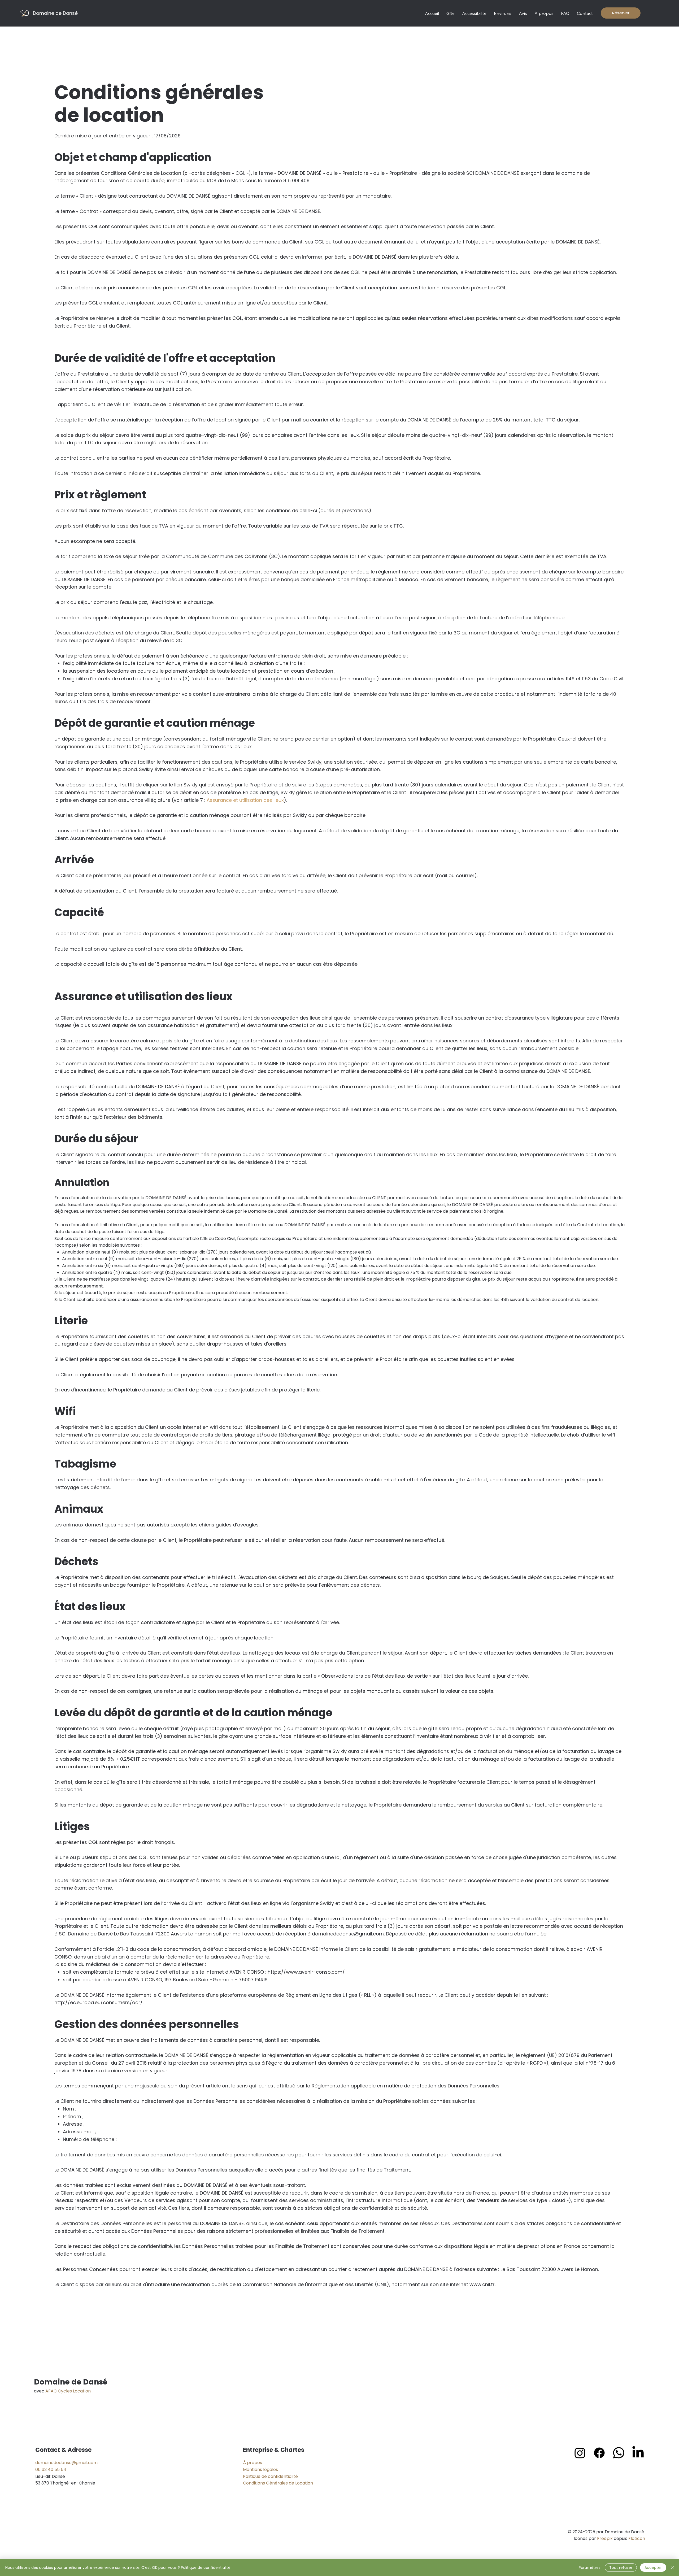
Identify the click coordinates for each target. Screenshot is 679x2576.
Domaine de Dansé (55, 13)
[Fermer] (673, 2568)
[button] (451, 13)
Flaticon (637, 2538)
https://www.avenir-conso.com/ (306, 1972)
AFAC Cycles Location (68, 2391)
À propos (253, 2463)
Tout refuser (621, 2568)
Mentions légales (260, 2470)
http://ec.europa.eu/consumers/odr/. (99, 2002)
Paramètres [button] (590, 2568)
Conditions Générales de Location (278, 2483)
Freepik (605, 2538)
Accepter (653, 2568)
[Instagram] (580, 2453)
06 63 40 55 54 (51, 2470)
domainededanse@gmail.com (66, 2463)
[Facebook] (599, 2453)
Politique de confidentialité (270, 2476)
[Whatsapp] (619, 2453)
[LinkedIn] (638, 2453)
